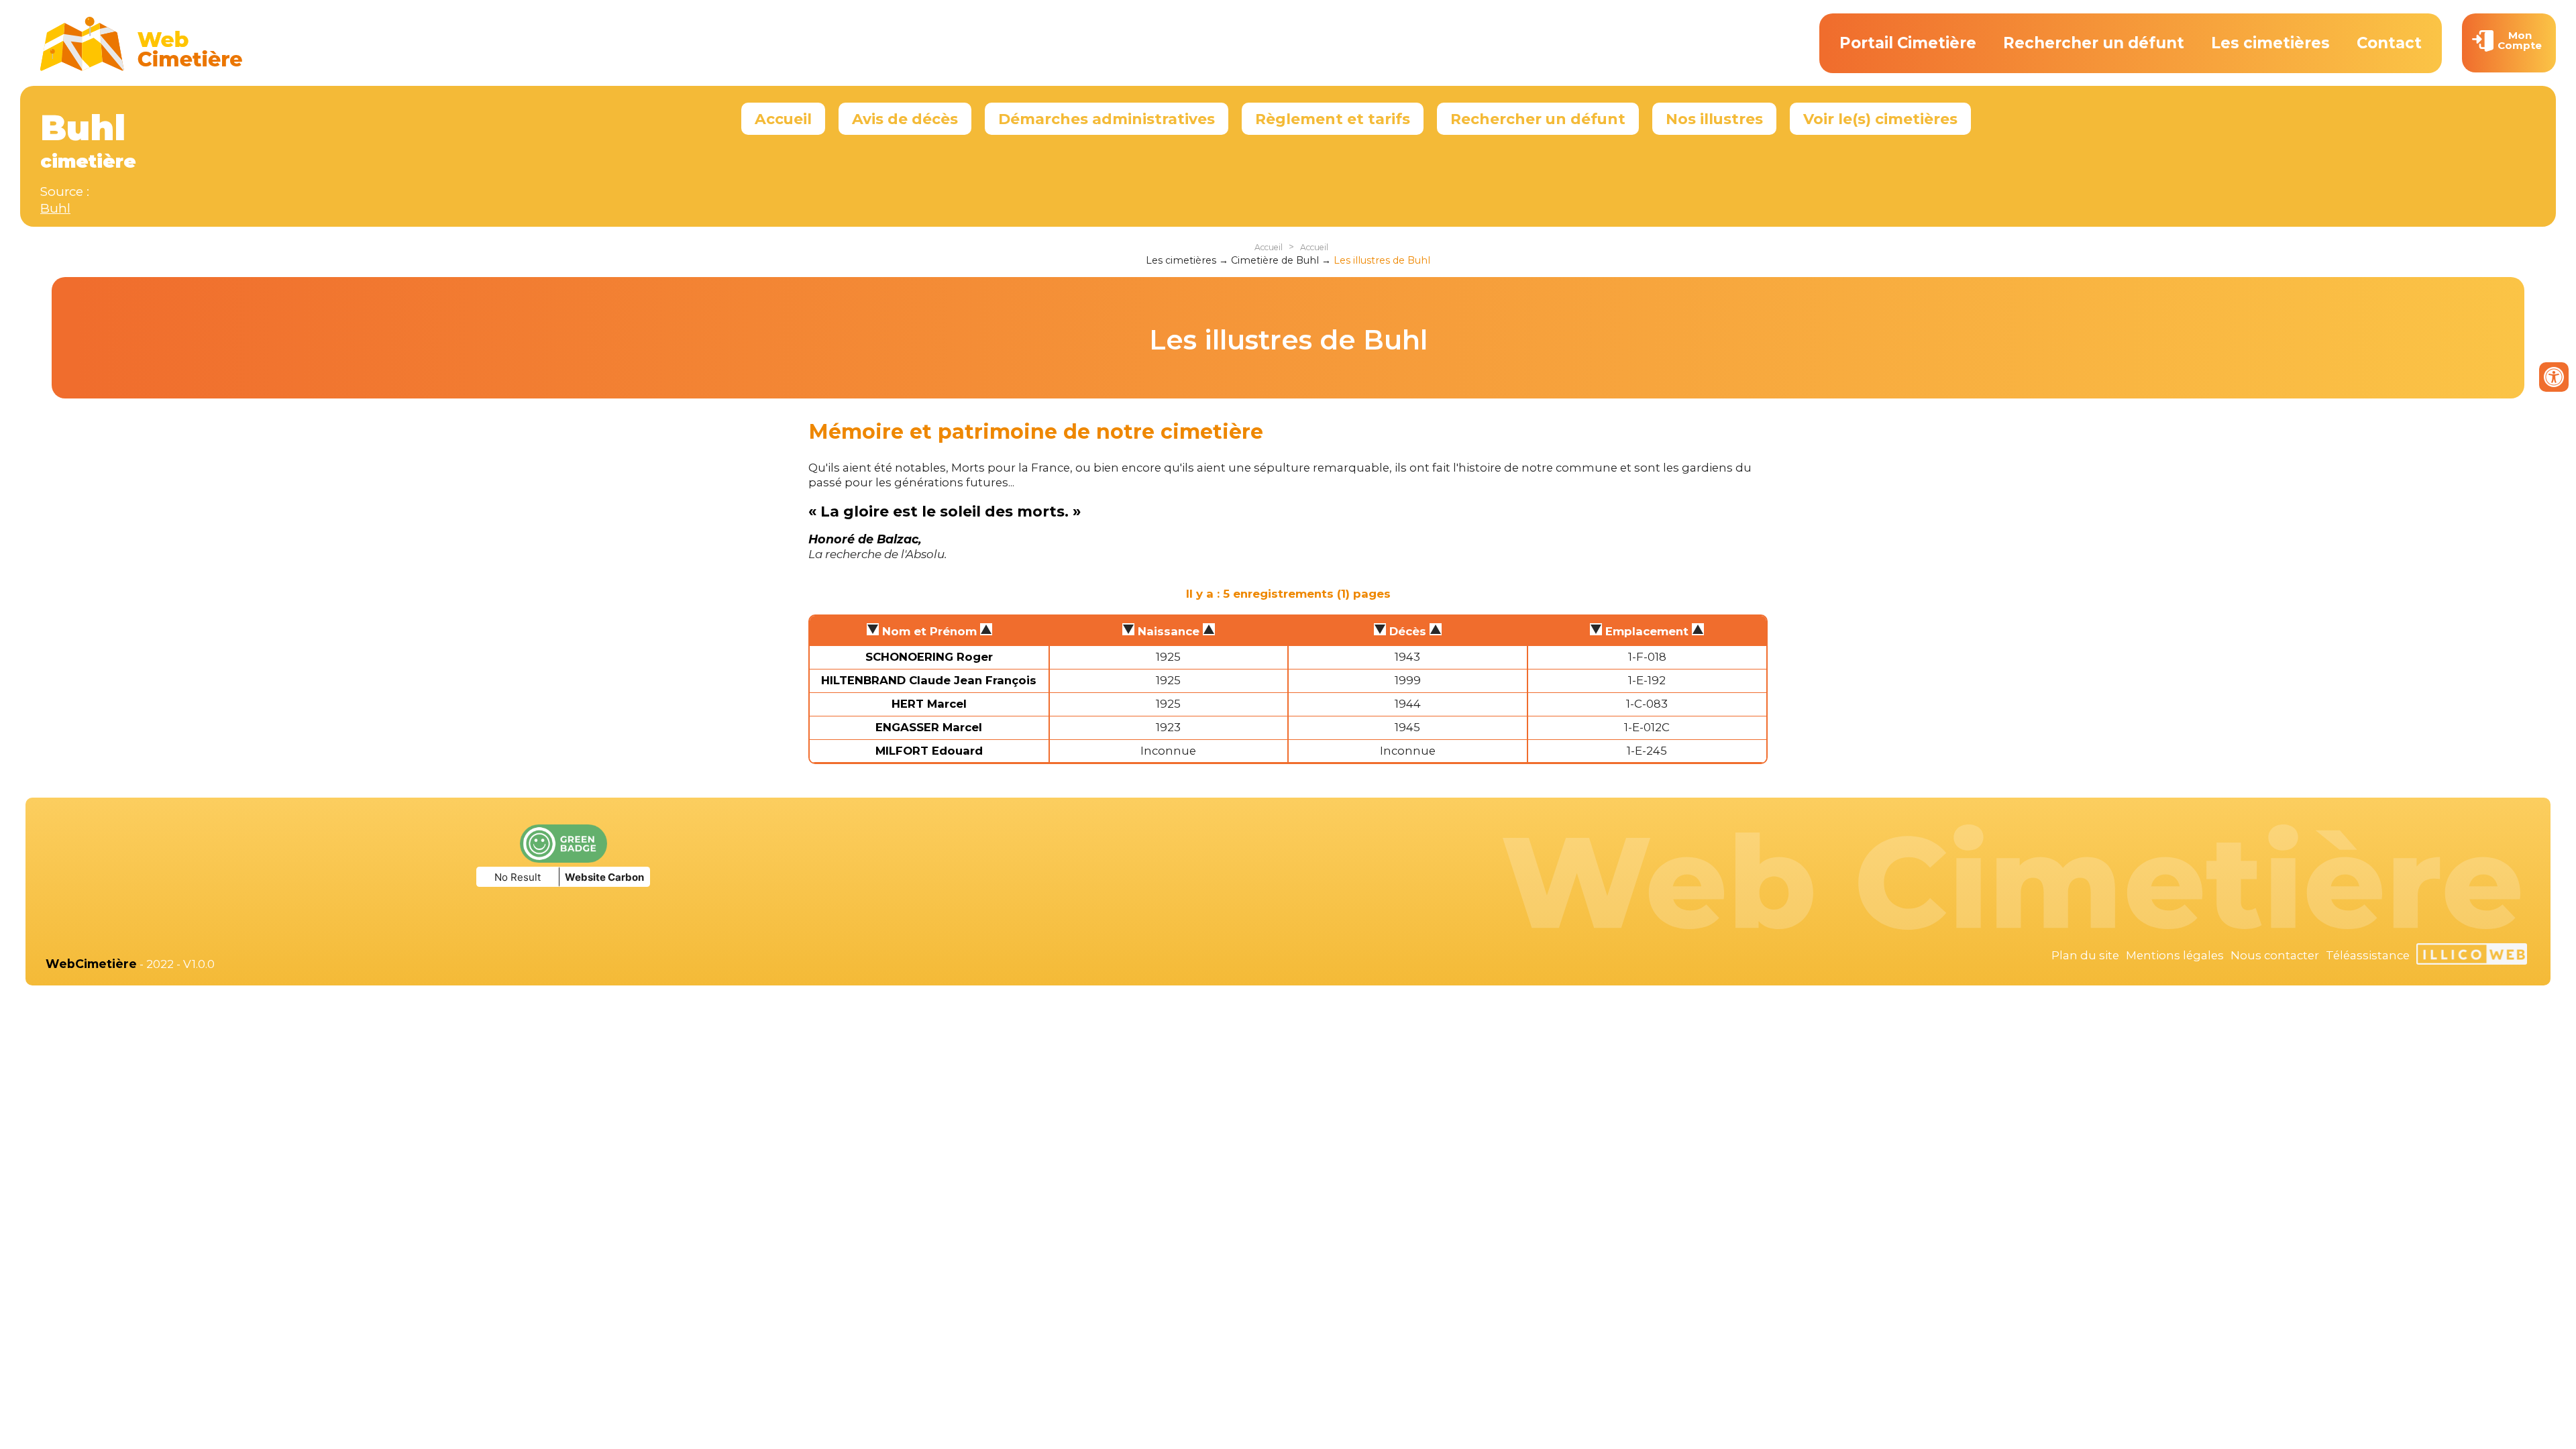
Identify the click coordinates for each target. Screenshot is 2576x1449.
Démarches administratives (1107, 119)
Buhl (55, 208)
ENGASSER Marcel (929, 727)
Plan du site (2085, 955)
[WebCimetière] (142, 68)
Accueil (783, 119)
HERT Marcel (929, 704)
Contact (2389, 43)
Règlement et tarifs (1333, 119)
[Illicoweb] (2472, 956)
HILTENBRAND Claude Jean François (929, 680)
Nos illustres (1714, 119)
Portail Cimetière (1908, 43)
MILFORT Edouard (929, 751)
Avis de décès (905, 119)
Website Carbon (604, 877)
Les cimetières (2270, 43)
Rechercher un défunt (2094, 43)
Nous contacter (2275, 955)
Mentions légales (2175, 955)
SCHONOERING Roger (929, 657)
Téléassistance (2368, 955)
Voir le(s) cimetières (1880, 119)
